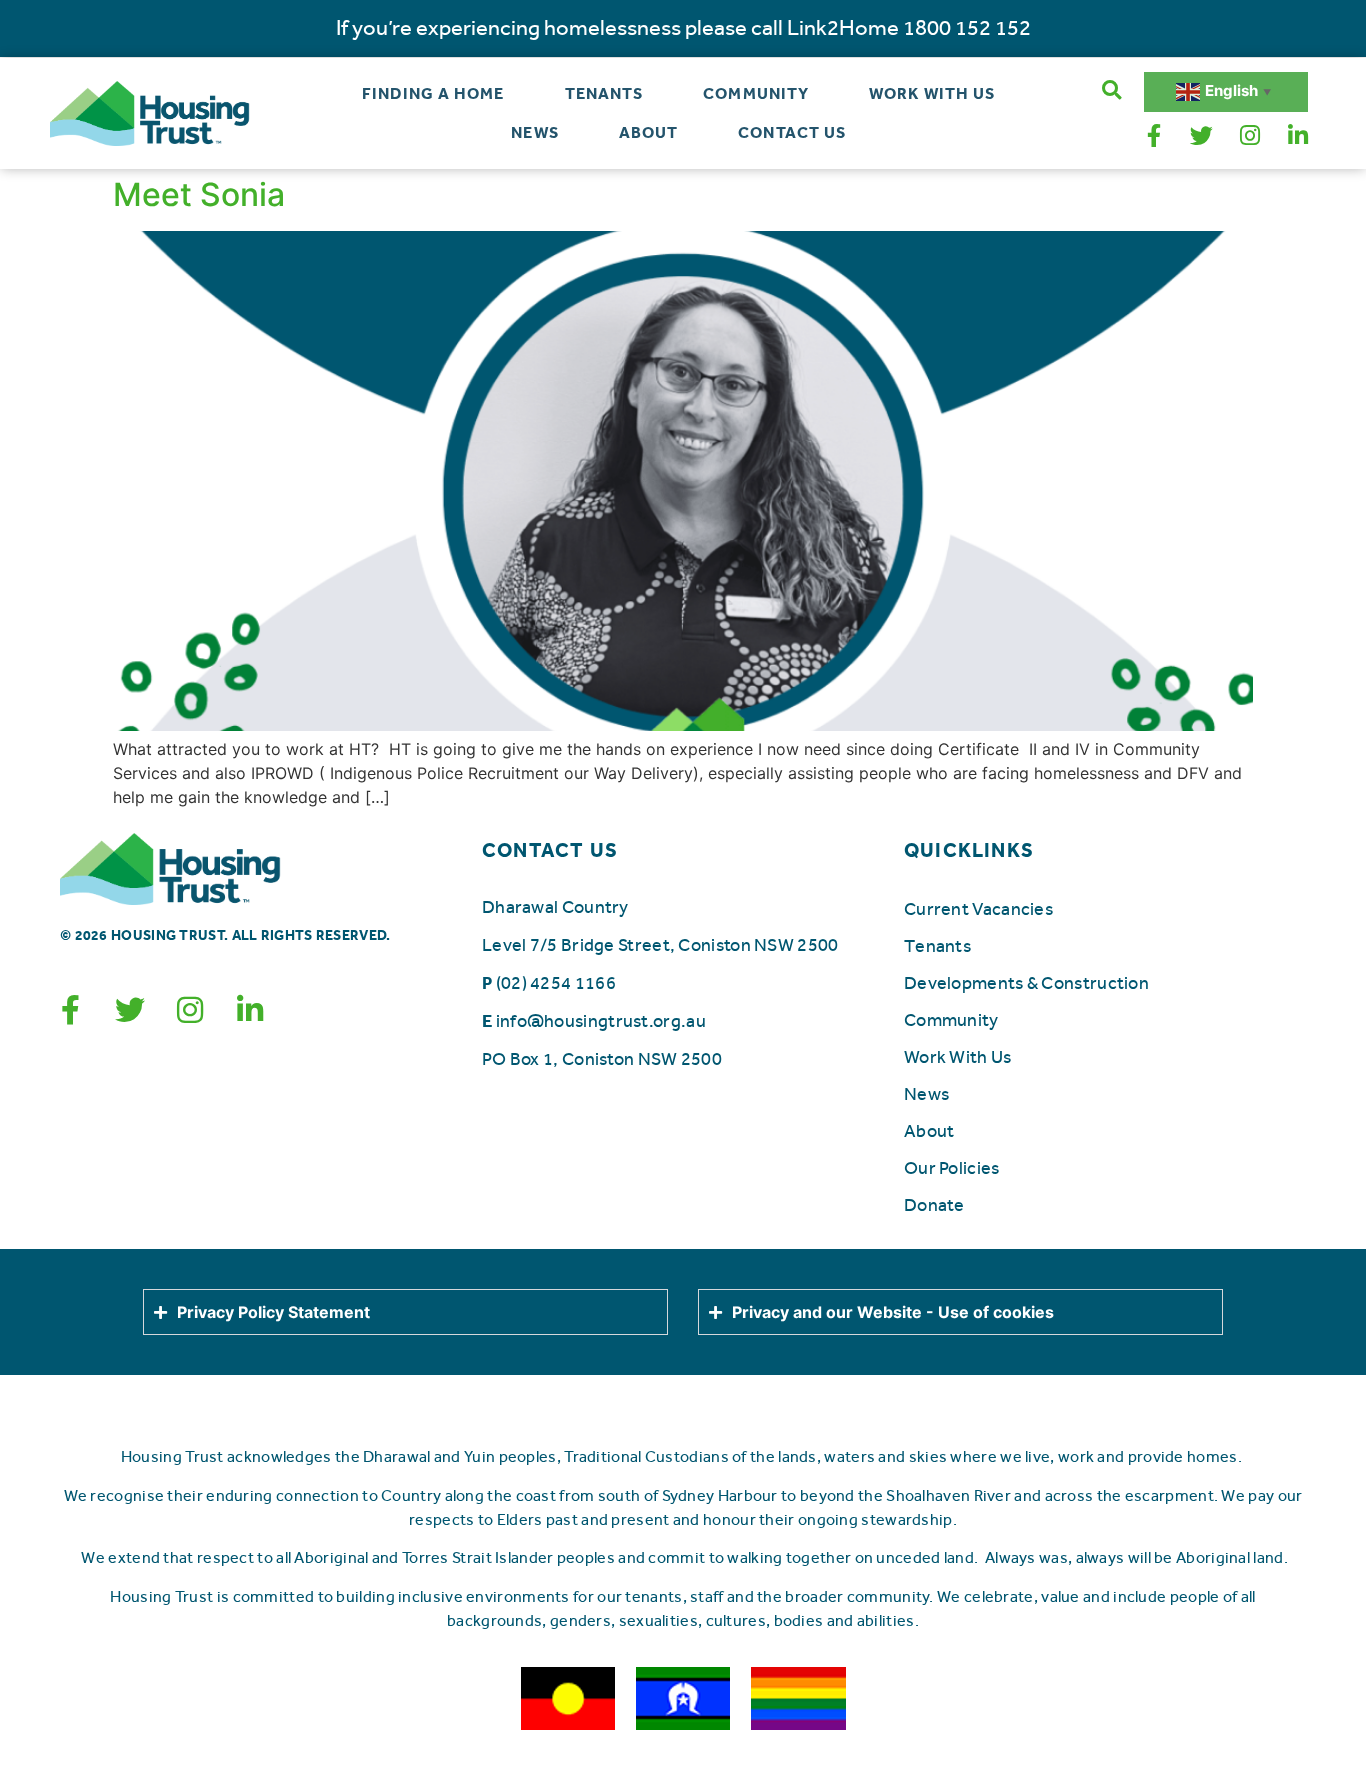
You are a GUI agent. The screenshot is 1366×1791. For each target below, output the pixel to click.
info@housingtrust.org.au (601, 1021)
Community (756, 93)
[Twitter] (1202, 136)
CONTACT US (550, 850)
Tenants (604, 93)
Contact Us (792, 132)
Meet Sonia (199, 194)
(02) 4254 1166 (556, 983)
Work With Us (932, 93)
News (534, 132)
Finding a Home (433, 93)
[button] (1111, 90)
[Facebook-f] (1154, 136)
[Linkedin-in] (1298, 136)
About (649, 132)
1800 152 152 (967, 28)
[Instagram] (1250, 136)
